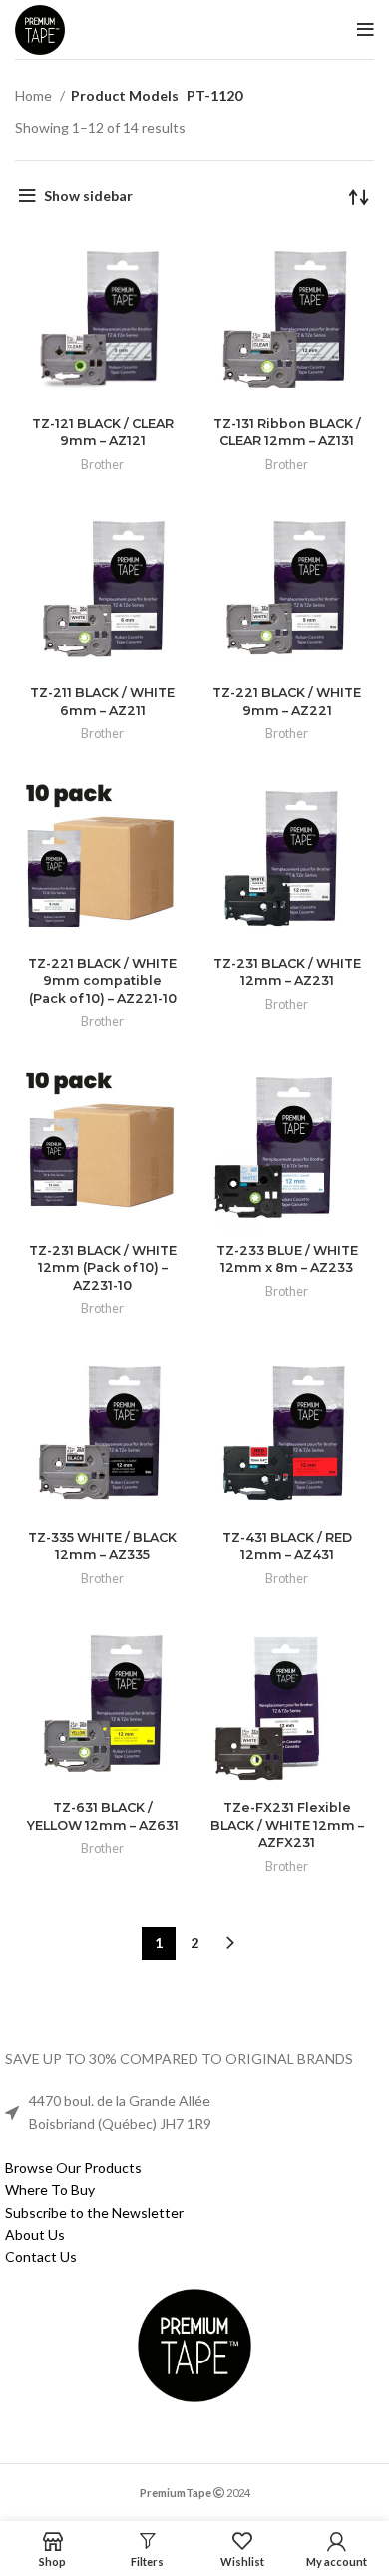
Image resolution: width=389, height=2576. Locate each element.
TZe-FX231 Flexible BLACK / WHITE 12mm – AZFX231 (287, 1825)
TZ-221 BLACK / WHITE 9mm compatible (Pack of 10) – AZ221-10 (102, 981)
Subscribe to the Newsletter (94, 2212)
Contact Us (41, 2256)
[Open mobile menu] (366, 30)
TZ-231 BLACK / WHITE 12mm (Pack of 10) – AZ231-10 (103, 1268)
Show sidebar (88, 195)
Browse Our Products (73, 2167)
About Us (35, 2234)
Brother (102, 464)
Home (35, 95)
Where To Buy (50, 2189)
